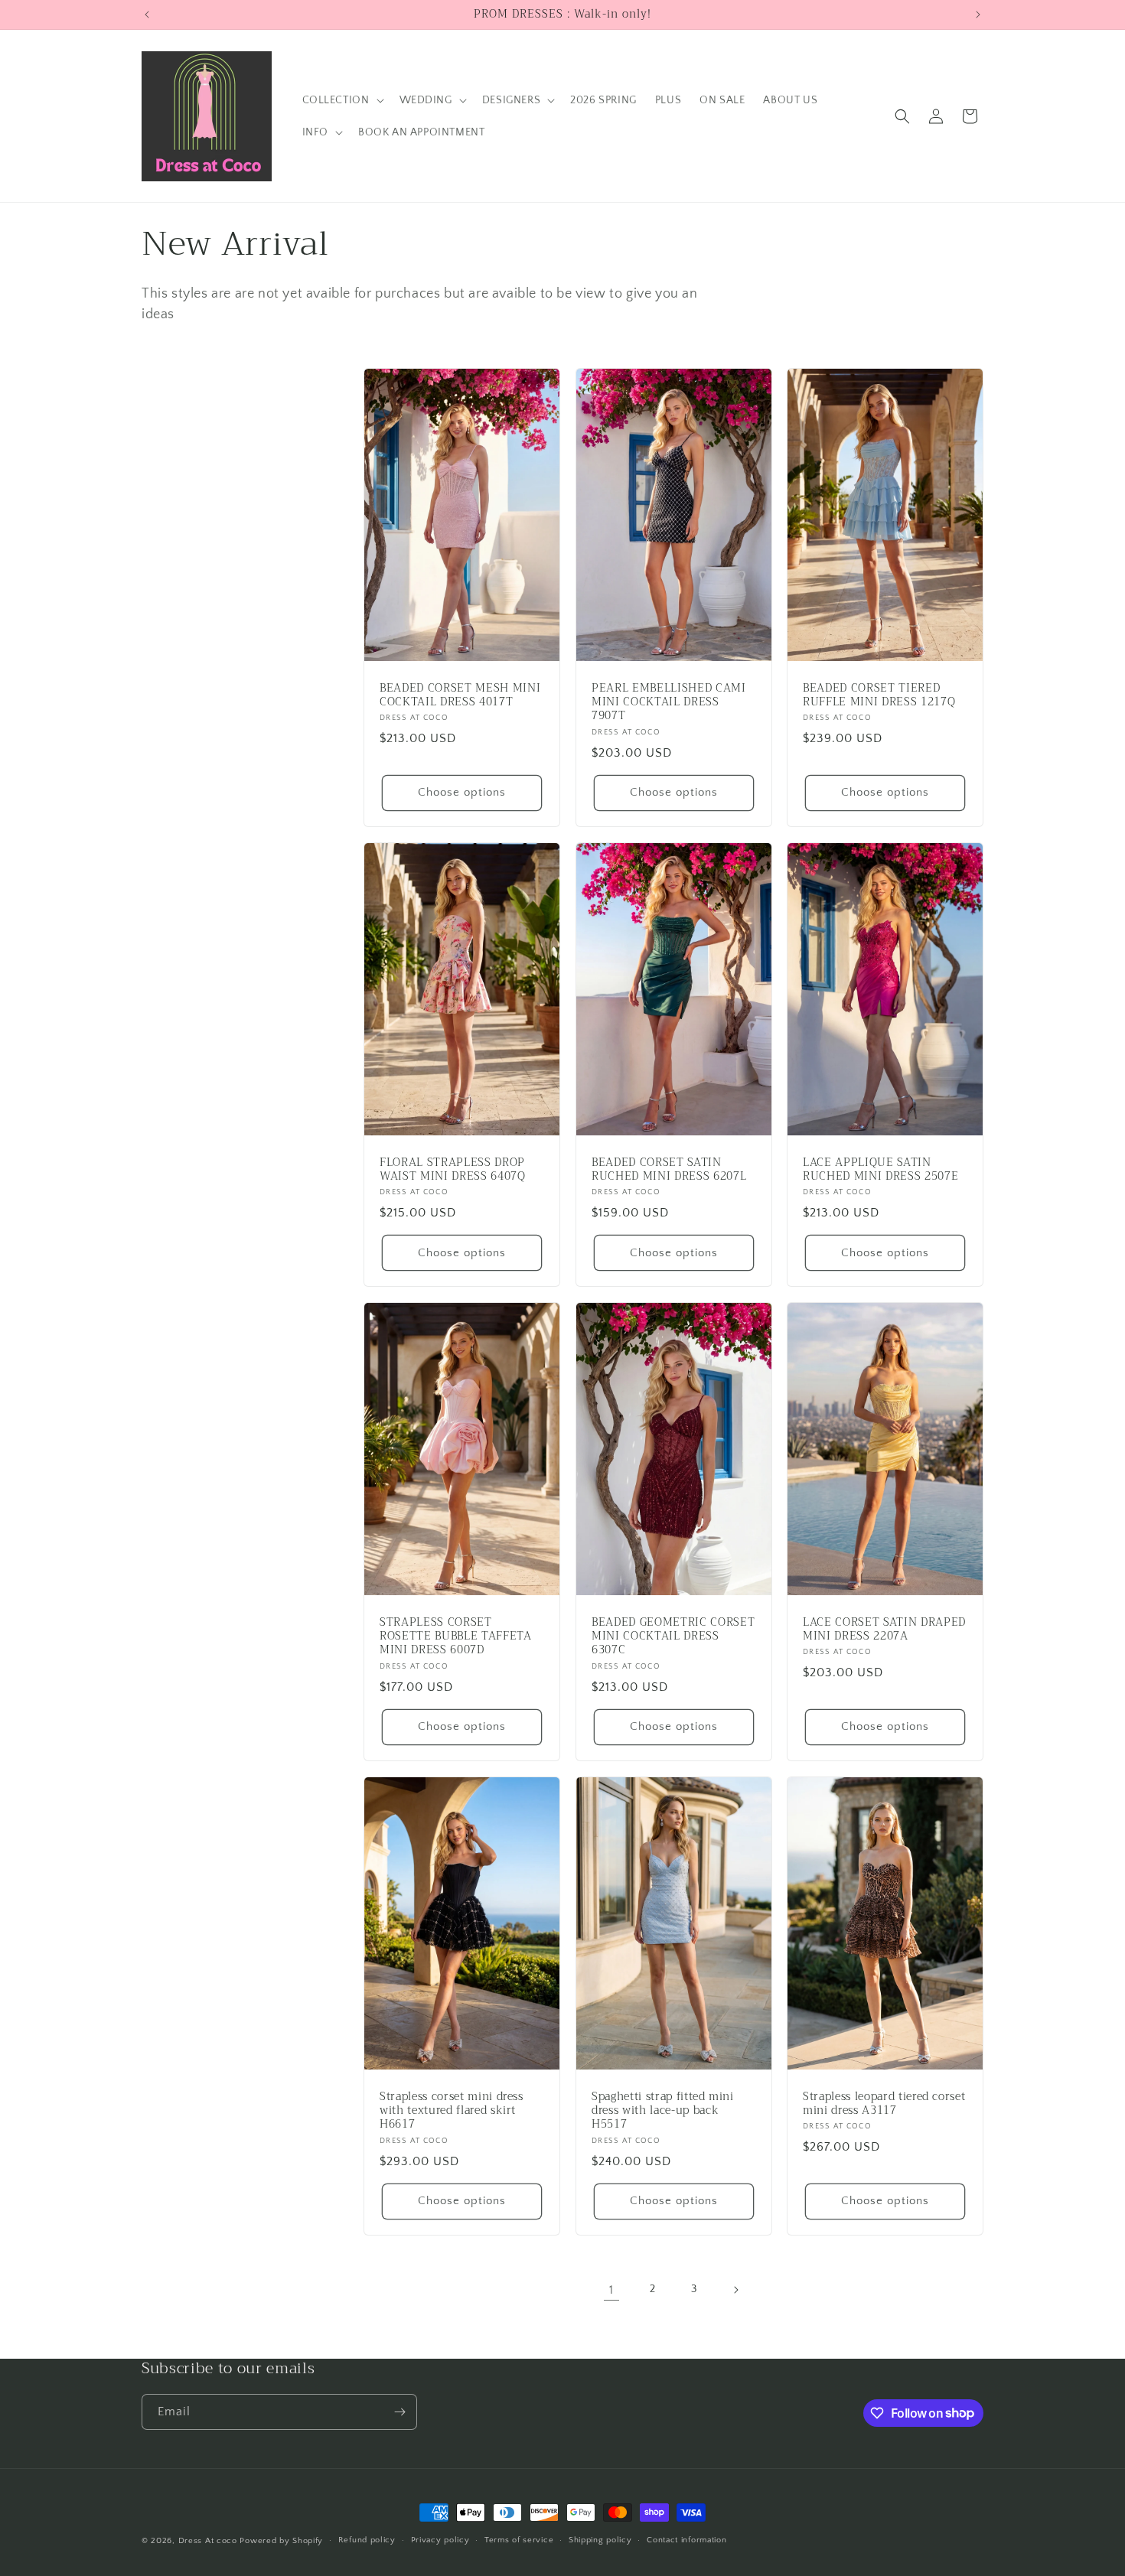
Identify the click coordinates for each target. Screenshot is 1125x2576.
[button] (342, 100)
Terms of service (519, 2540)
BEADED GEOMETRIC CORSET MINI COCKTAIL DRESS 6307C (673, 1637)
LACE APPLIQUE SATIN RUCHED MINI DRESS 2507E (880, 1170)
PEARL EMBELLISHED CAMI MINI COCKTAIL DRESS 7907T (669, 703)
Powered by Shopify (281, 2541)
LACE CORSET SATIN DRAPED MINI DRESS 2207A (884, 1630)
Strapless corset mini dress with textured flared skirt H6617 (452, 2110)
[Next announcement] (978, 15)
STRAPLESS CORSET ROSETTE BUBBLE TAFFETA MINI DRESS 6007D (456, 1637)
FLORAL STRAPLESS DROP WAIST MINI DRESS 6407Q (453, 1170)
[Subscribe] (399, 2412)
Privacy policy (440, 2540)
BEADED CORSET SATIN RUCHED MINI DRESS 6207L (669, 1170)
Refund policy (367, 2540)
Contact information (686, 2540)
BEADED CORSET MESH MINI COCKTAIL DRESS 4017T (460, 695)
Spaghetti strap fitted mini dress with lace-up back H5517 (663, 2110)
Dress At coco (208, 2541)
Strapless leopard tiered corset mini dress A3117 (884, 2103)
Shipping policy (600, 2540)
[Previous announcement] (147, 15)
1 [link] (611, 2290)
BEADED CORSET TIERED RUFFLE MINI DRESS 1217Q (879, 695)
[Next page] (735, 2290)
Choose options (462, 792)
